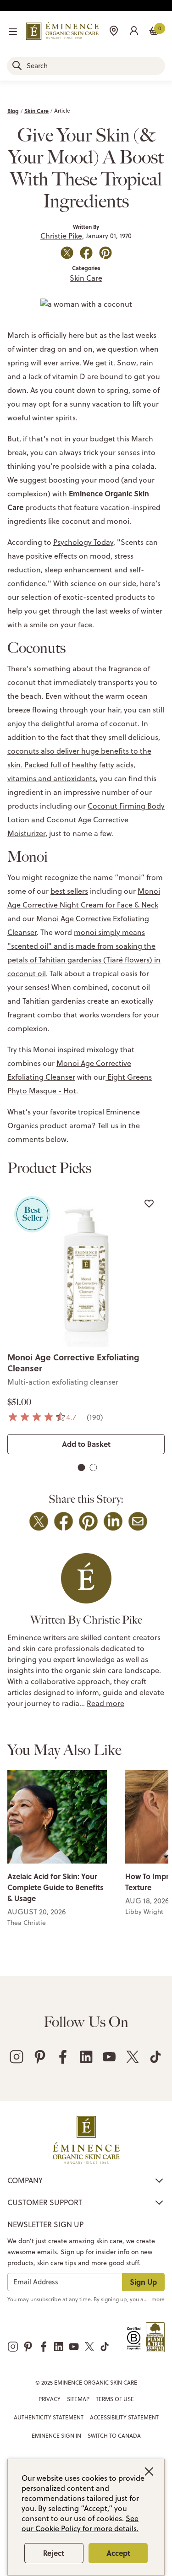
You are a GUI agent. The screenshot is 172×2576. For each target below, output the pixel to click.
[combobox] (86, 66)
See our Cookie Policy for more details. (80, 2523)
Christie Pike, (62, 236)
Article (62, 111)
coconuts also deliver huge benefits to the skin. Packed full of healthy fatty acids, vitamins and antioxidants (79, 765)
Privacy (50, 2399)
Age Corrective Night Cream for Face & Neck (83, 905)
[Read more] (57, 1817)
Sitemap (78, 2399)
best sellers (69, 891)
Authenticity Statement (49, 2417)
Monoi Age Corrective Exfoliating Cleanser (73, 1363)
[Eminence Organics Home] (62, 31)
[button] (134, 30)
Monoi (149, 891)
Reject (54, 2553)
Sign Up (143, 2282)
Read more (105, 1703)
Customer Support (45, 2202)
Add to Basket (86, 1444)
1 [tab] (82, 1469)
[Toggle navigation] (13, 32)
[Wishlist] (149, 1203)
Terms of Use (115, 2399)
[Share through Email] (138, 1521)
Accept (118, 2553)
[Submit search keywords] (17, 65)
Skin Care (36, 111)
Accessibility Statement (124, 2417)
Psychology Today (83, 542)
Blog (13, 111)
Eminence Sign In (56, 2436)
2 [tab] (94, 1469)
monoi (85, 932)
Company (25, 2180)
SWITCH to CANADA (114, 2436)
